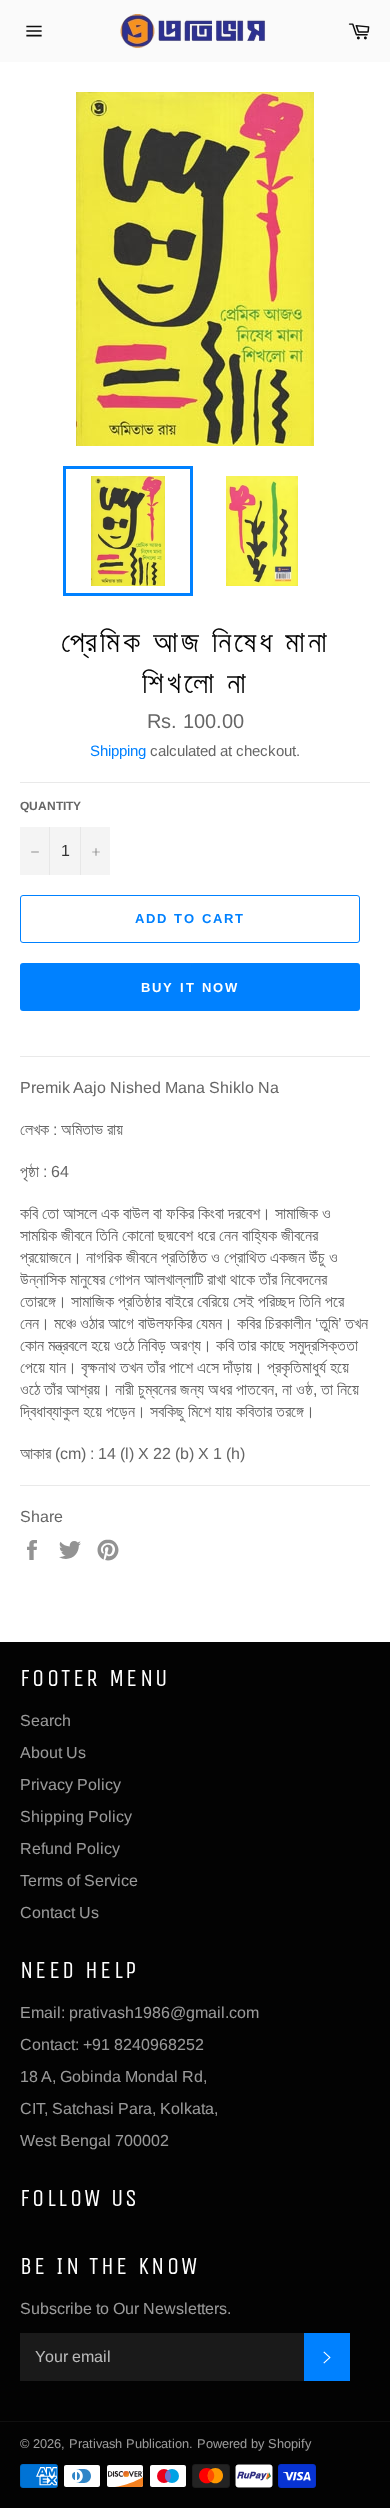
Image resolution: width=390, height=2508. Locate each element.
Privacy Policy (70, 1784)
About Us (53, 1752)
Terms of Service (79, 1880)
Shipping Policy (76, 1816)
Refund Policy (70, 1848)
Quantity (50, 806)
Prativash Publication (129, 2443)
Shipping (118, 750)
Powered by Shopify (254, 2443)
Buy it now (190, 987)
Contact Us (59, 1912)
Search (45, 1720)
